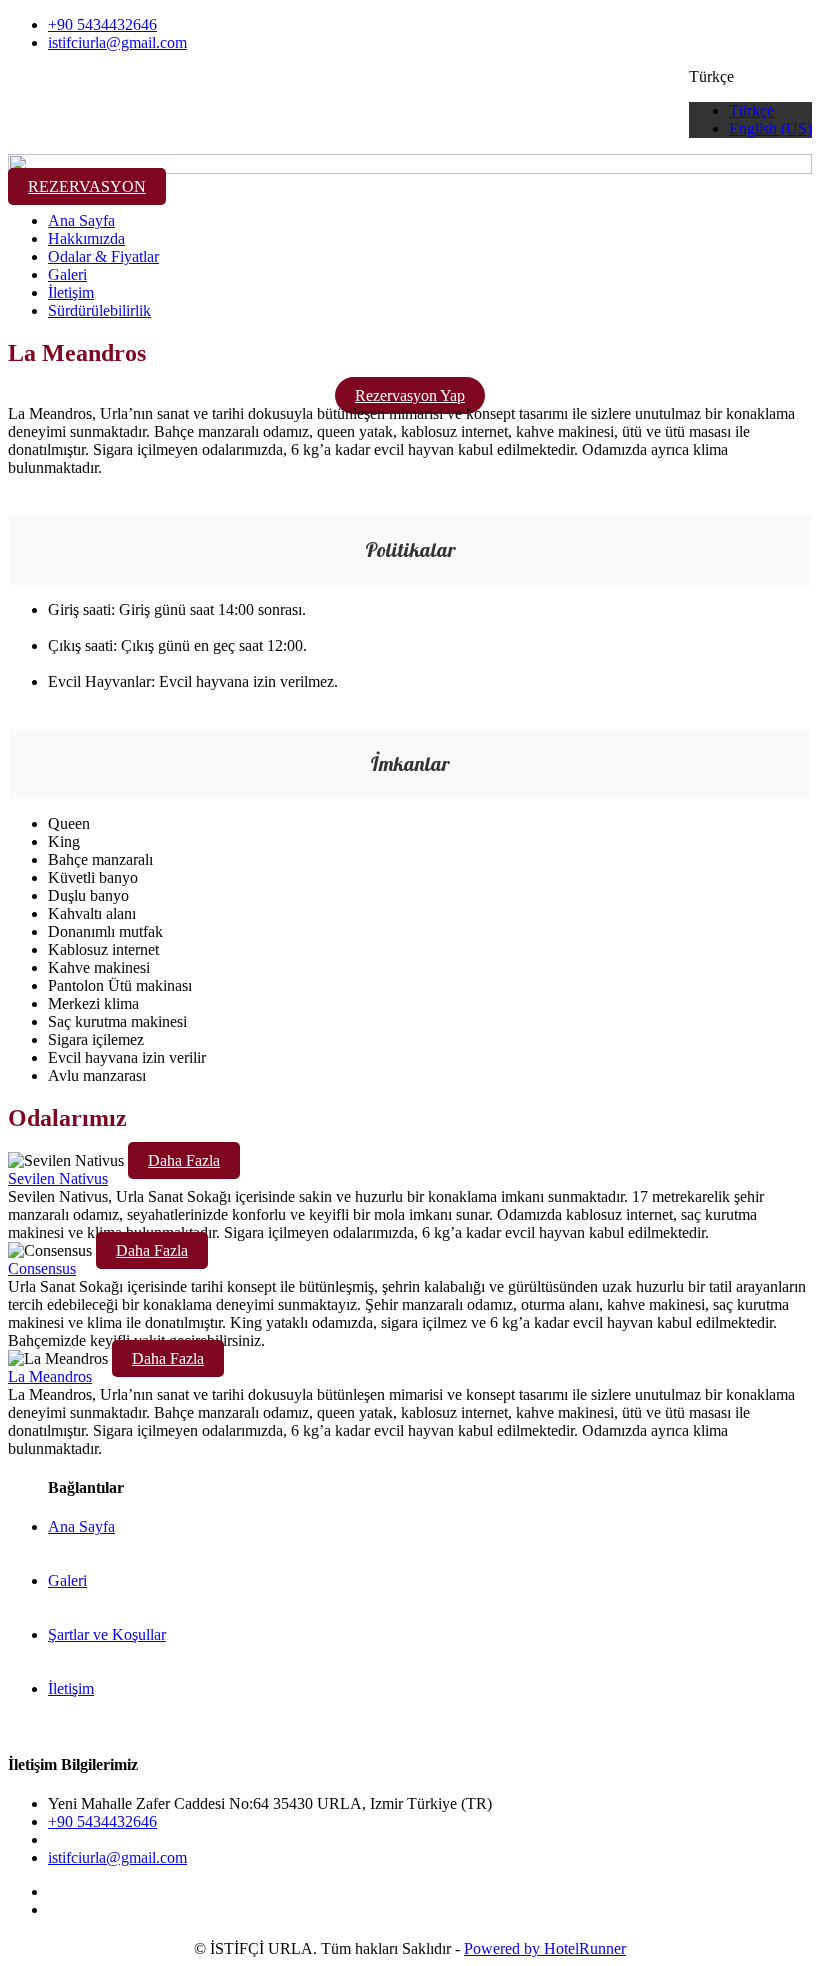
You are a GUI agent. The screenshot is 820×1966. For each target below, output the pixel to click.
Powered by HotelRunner (545, 1948)
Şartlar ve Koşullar (107, 1634)
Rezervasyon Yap (410, 395)
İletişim (71, 292)
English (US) (770, 128)
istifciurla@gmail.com (117, 42)
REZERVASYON (87, 186)
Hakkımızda (86, 238)
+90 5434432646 (102, 24)
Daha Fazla (184, 1160)
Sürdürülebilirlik (99, 310)
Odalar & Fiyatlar (103, 256)
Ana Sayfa (81, 220)
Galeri (67, 274)
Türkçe (751, 110)
